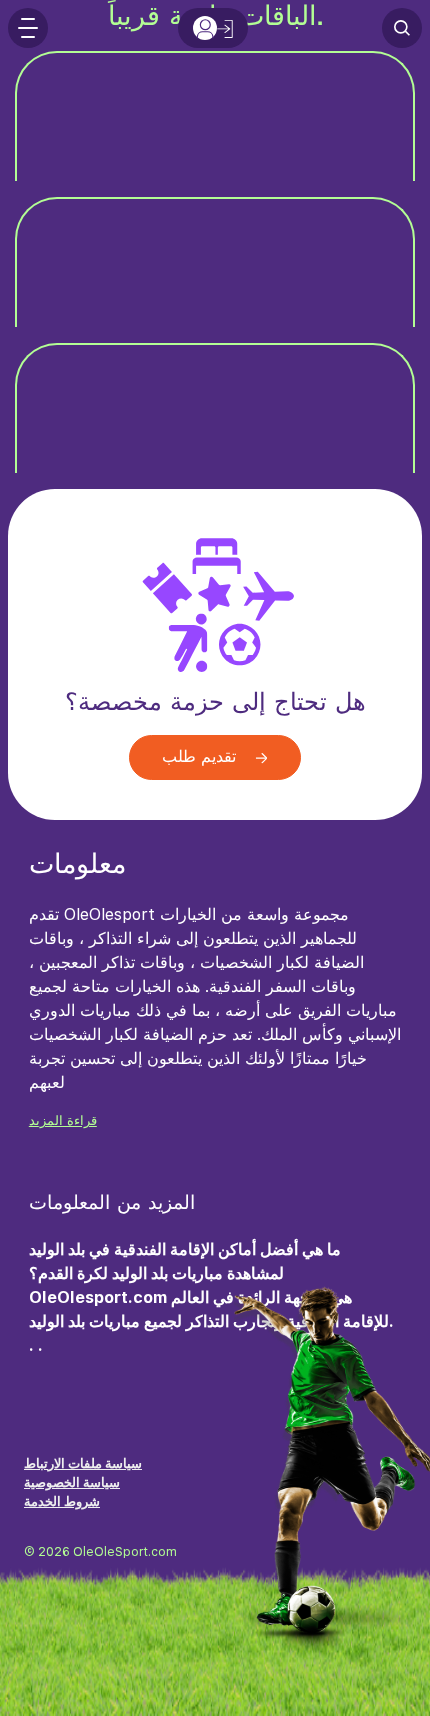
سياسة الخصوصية (72, 1482)
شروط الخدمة (62, 1501)
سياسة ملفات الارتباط (83, 1463)
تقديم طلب (201, 757)
